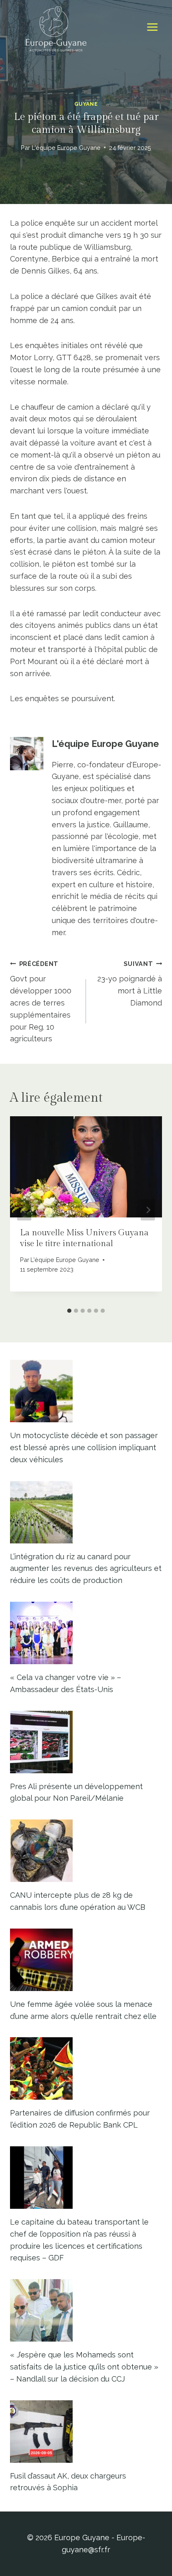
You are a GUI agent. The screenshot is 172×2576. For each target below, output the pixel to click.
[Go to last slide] (24, 1210)
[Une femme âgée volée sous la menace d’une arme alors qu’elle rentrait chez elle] (86, 1960)
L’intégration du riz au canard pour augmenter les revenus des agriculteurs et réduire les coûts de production (86, 1569)
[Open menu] (152, 27)
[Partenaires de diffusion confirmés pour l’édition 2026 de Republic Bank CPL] (86, 2068)
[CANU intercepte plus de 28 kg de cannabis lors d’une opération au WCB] (86, 1851)
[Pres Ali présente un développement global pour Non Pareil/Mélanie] (86, 1742)
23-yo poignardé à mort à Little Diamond (130, 984)
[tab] (69, 1311)
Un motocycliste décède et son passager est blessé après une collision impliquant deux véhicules (84, 1447)
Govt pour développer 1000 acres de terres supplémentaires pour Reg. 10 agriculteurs (41, 1002)
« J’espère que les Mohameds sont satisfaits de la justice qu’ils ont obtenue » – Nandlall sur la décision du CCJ (84, 2367)
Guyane (86, 104)
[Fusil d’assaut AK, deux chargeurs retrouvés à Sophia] (86, 2432)
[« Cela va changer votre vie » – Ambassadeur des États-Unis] (86, 1633)
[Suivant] (148, 1210)
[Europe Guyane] (56, 27)
